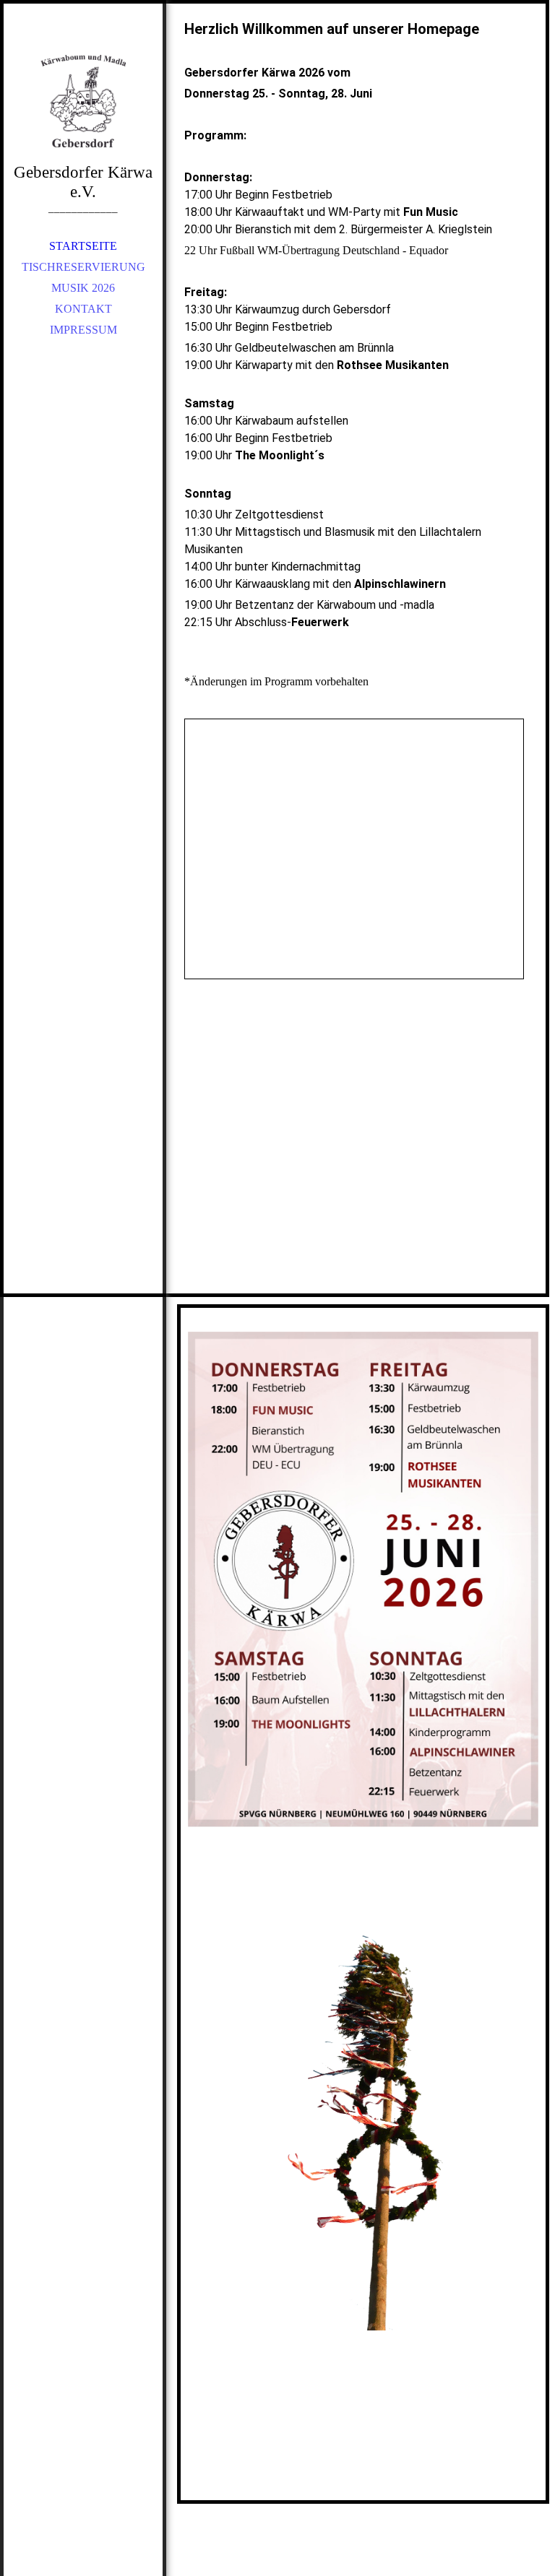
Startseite (83, 246)
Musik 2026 (83, 288)
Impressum (83, 330)
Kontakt (83, 309)
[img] (83, 101)
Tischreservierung (83, 267)
